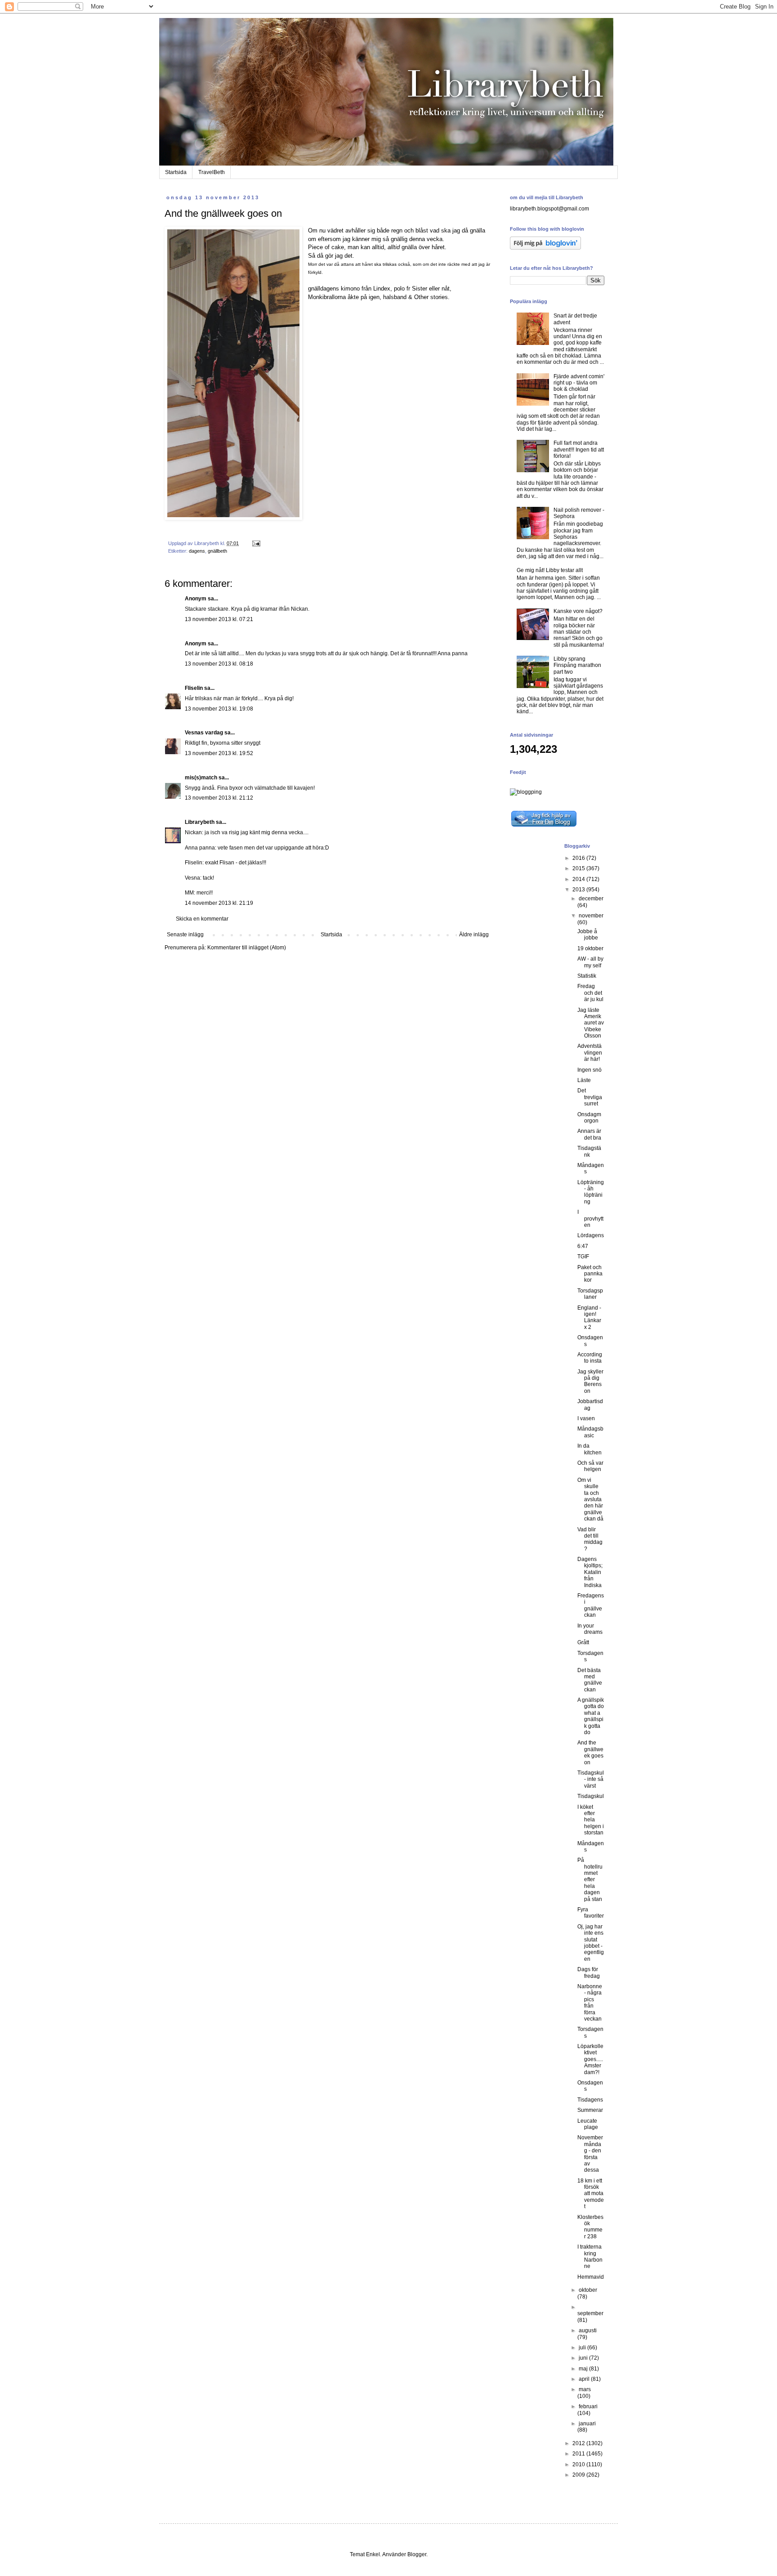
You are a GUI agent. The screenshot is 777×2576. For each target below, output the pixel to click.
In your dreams (590, 1629)
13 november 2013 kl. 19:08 (219, 709)
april (585, 2379)
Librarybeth (200, 822)
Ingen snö (589, 1070)
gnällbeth (217, 551)
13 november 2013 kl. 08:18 (219, 664)
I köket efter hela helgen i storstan (591, 1820)
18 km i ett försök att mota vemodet (591, 2194)
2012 (579, 2443)
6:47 (583, 1246)
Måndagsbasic (590, 1432)
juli (583, 2348)
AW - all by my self (590, 962)
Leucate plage (588, 2124)
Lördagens (591, 1235)
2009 (579, 2475)
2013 (579, 890)
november (591, 916)
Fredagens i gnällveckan (591, 1605)
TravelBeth (212, 172)
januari (587, 2424)
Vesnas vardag (204, 733)
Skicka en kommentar (202, 919)
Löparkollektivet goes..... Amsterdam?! (590, 2059)
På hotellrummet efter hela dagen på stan (590, 1879)
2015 (579, 868)
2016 (579, 858)
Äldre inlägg (474, 935)
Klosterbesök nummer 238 (590, 2227)
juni (584, 2358)
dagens (197, 551)
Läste (584, 1080)
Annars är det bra (589, 1134)
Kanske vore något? (578, 611)
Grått (583, 1642)
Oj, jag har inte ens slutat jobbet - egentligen (591, 1943)
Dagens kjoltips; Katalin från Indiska (590, 1572)
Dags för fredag (589, 1972)
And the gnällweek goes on (590, 1752)
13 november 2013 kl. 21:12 (219, 798)
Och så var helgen (590, 1466)
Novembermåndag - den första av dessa (590, 2154)
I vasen (586, 1418)
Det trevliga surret (590, 1097)
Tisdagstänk (589, 1151)
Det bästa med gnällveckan (590, 1680)
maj (584, 2369)
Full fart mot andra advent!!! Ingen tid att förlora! (579, 449)
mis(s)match (201, 778)
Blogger (417, 2554)
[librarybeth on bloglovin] (545, 248)
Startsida (176, 172)
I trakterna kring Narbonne (590, 2256)
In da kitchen (589, 1449)
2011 (579, 2454)
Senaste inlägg (185, 935)
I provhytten (590, 1219)
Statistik (587, 976)
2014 (579, 879)
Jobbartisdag (590, 1404)
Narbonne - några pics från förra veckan (590, 2003)
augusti (588, 2330)
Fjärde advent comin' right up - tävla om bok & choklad (579, 383)
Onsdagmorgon (589, 1118)
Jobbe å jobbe (588, 935)
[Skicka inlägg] (256, 543)
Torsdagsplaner (590, 1294)
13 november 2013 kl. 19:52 (219, 753)
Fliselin (194, 688)
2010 (579, 2464)
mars (585, 2389)
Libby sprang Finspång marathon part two (577, 665)
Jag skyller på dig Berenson (590, 1381)
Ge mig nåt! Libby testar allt (550, 570)
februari (588, 2406)
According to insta (590, 1358)
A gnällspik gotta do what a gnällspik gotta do (591, 1716)
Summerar (590, 2110)
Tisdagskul (591, 1796)
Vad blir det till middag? (590, 1539)
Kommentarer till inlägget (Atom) (247, 948)
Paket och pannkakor (590, 1274)
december (591, 899)
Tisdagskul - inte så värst (591, 1779)
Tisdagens (590, 2100)
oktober (588, 2290)
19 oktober (590, 948)
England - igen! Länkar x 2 (589, 1317)
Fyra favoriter (591, 1913)
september (590, 2313)
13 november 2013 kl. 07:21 (219, 619)
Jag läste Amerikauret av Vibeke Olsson (591, 1023)
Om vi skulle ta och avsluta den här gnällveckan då (590, 1499)
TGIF (583, 1257)
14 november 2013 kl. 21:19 (219, 903)
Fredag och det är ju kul (590, 993)
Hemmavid (591, 2277)
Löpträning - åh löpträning (591, 1192)
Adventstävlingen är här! (590, 1053)
